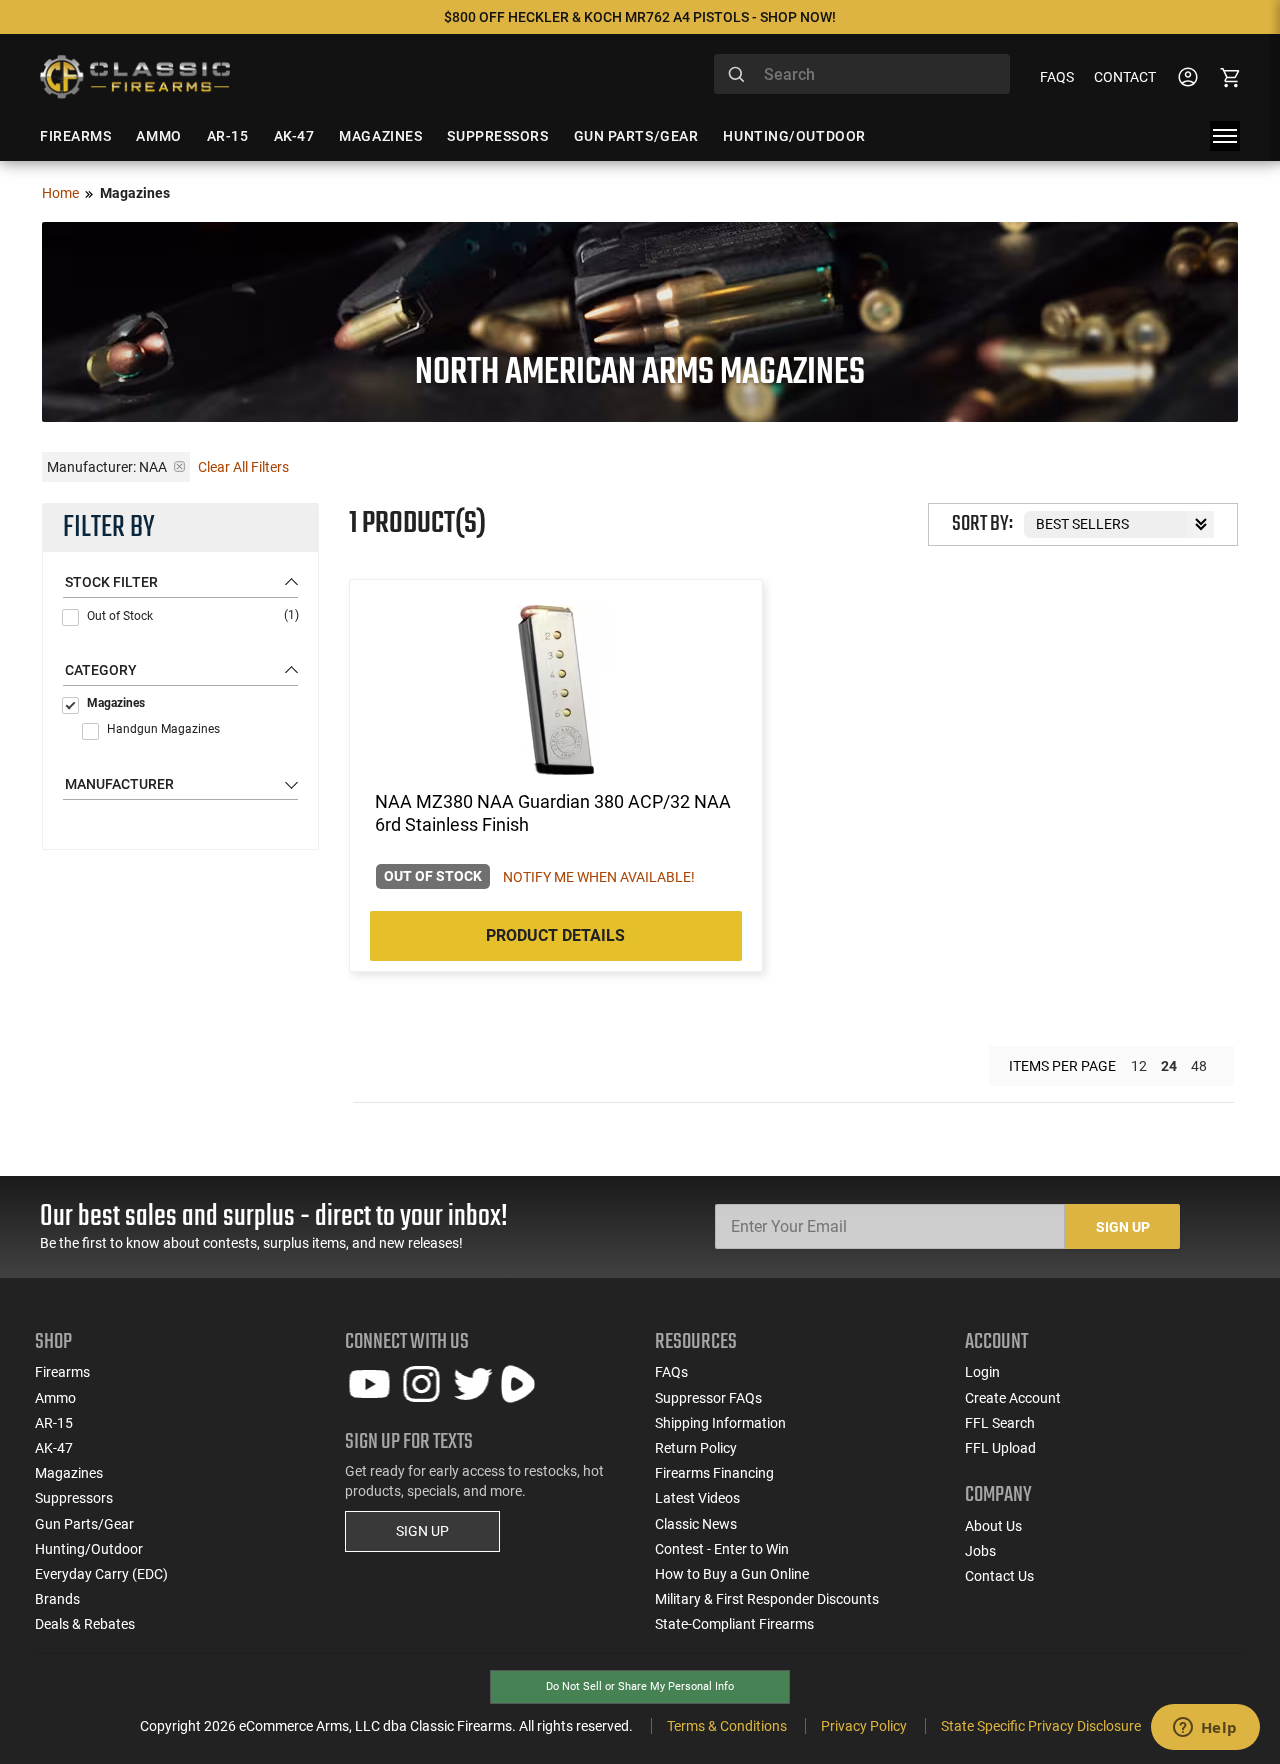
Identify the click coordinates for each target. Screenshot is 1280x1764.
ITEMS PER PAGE (1062, 1066)
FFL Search (1000, 1423)
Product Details (555, 935)
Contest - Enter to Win (722, 1549)
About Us (993, 1526)
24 (1169, 1066)
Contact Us (999, 1576)
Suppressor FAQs (708, 1398)
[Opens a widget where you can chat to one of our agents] (1205, 1729)
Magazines (116, 703)
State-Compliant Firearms (734, 1624)
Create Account (1013, 1398)
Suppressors (74, 1498)
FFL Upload (1000, 1448)
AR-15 (54, 1423)
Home (60, 193)
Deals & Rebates (85, 1624)
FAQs (1057, 77)
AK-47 (54, 1448)
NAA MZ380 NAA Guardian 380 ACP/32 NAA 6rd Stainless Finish (553, 813)
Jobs (980, 1551)
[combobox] (862, 74)
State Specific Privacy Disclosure (1041, 1726)
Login (982, 1372)
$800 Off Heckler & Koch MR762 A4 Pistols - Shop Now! (640, 17)
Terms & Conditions (727, 1726)
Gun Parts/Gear (84, 1524)
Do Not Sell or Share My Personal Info (640, 1686)
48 (1199, 1066)
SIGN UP (422, 1531)
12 (1139, 1066)
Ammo (55, 1398)
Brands (57, 1599)
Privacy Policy (864, 1726)
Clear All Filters (243, 467)
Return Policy (696, 1448)
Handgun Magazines (163, 729)
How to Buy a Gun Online (732, 1574)
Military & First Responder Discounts (767, 1599)
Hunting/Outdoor (89, 1549)
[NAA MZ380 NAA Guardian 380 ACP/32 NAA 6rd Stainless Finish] (556, 690)
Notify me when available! (599, 877)
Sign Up (1123, 1227)
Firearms (62, 1372)
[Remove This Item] (179, 466)
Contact (1125, 77)
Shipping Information (720, 1423)
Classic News (696, 1524)
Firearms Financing (714, 1473)
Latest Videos (697, 1498)
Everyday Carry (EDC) (101, 1574)
